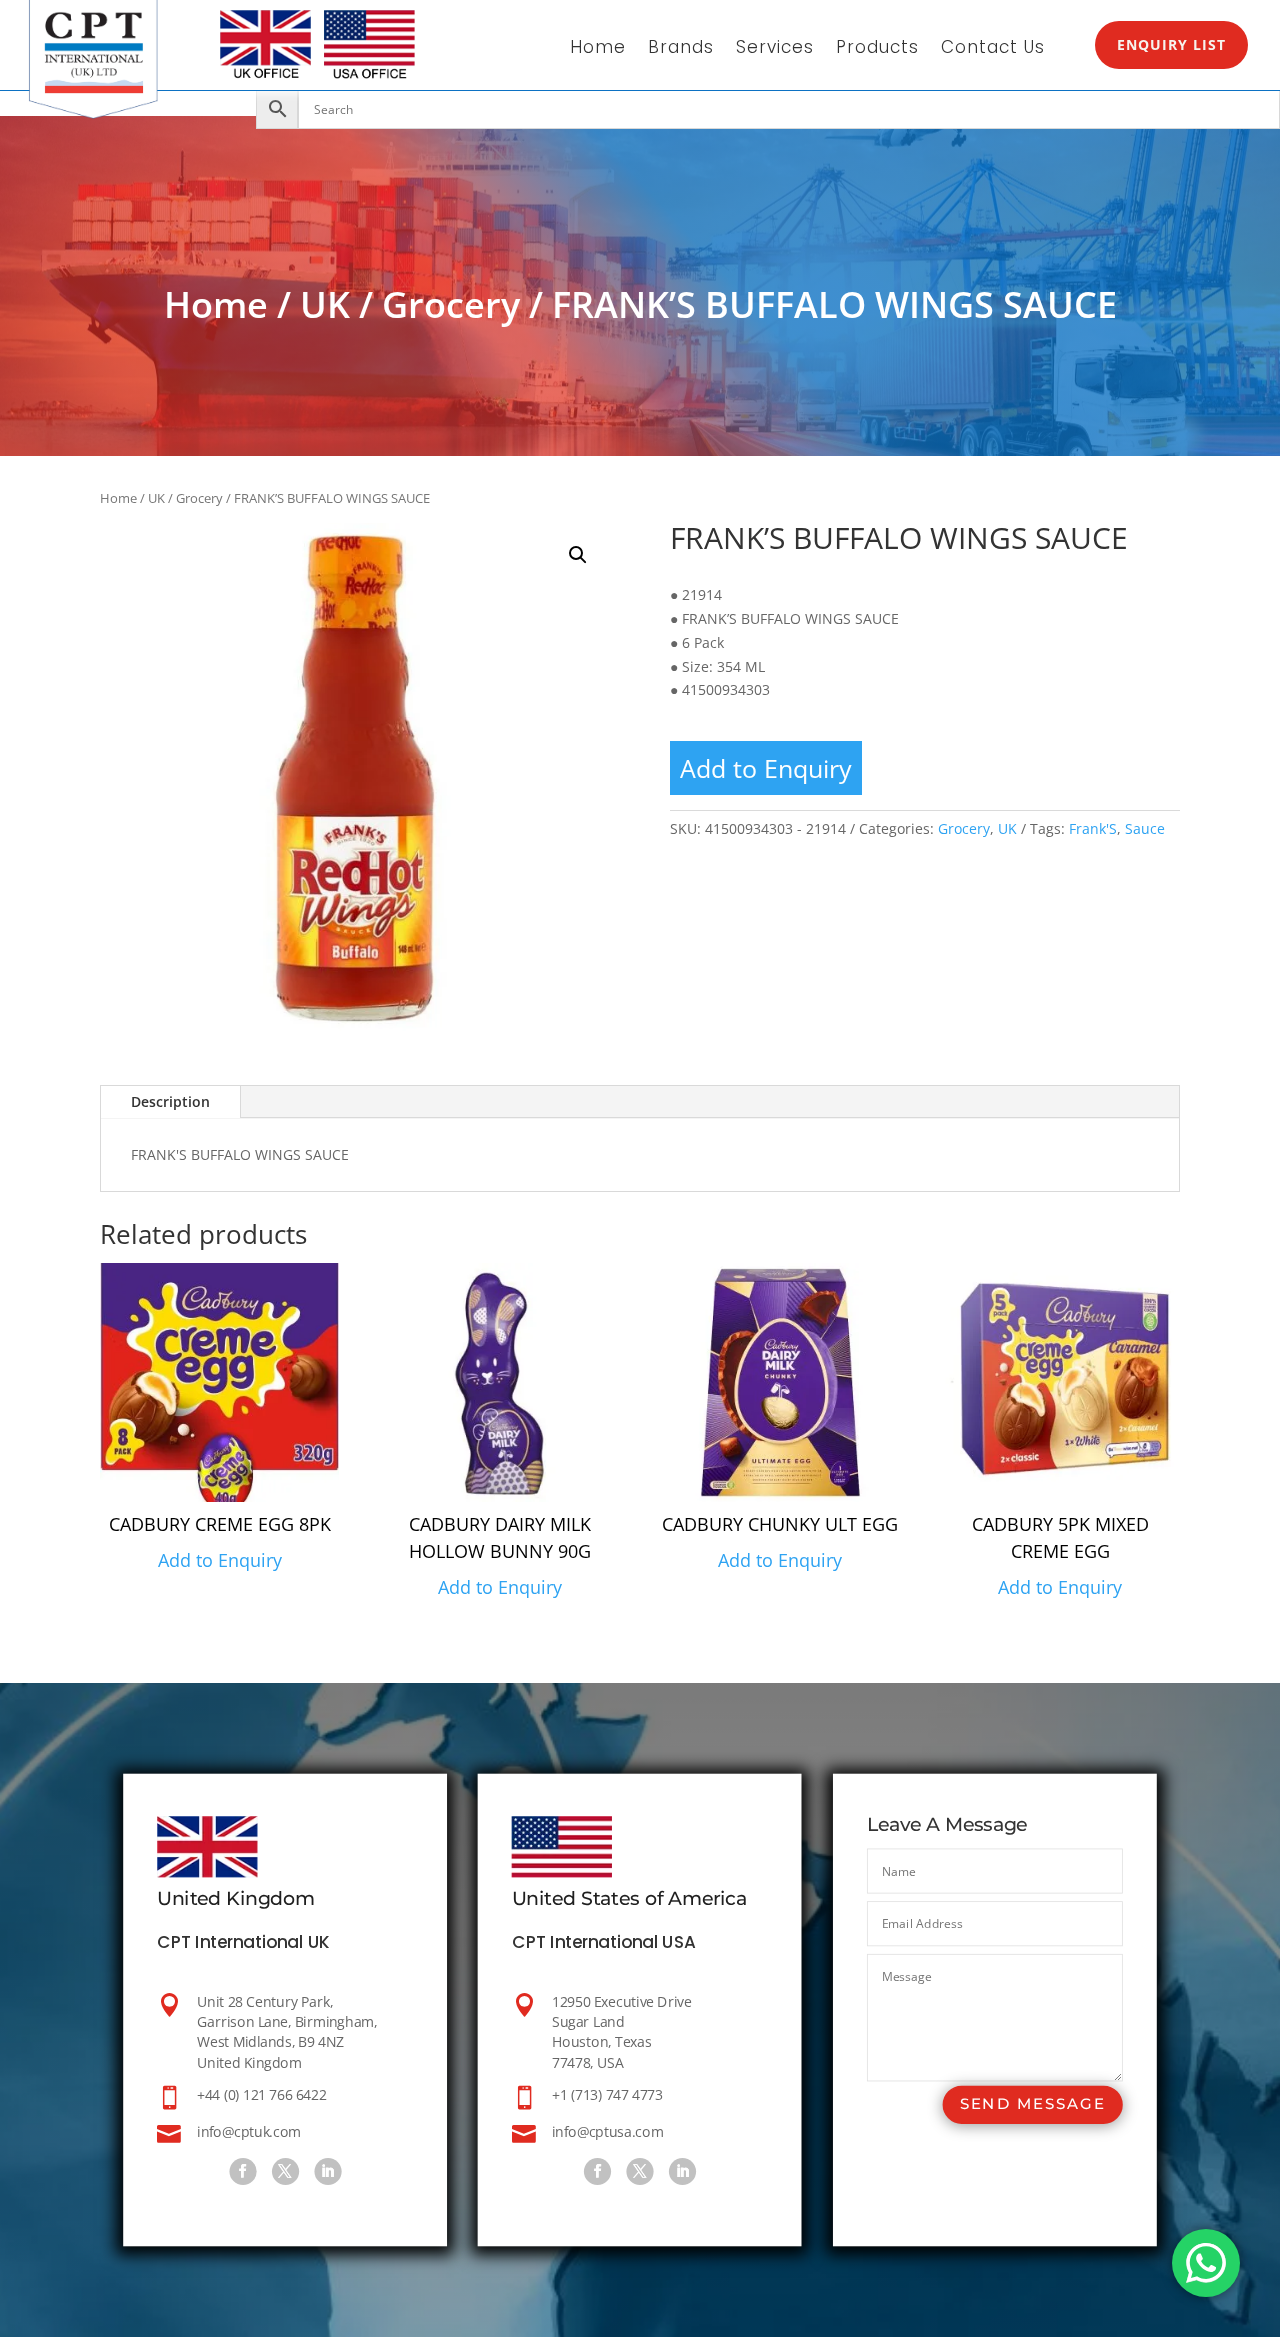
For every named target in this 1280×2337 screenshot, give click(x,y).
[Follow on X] (285, 2171)
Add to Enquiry (766, 768)
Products (877, 49)
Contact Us (993, 49)
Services (775, 49)
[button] (578, 555)
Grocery (451, 304)
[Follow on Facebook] (242, 2171)
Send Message (1033, 2104)
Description (170, 1101)
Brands (681, 49)
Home (598, 49)
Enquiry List (1171, 44)
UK (325, 304)
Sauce (1145, 828)
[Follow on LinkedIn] (327, 2171)
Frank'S (1093, 828)
